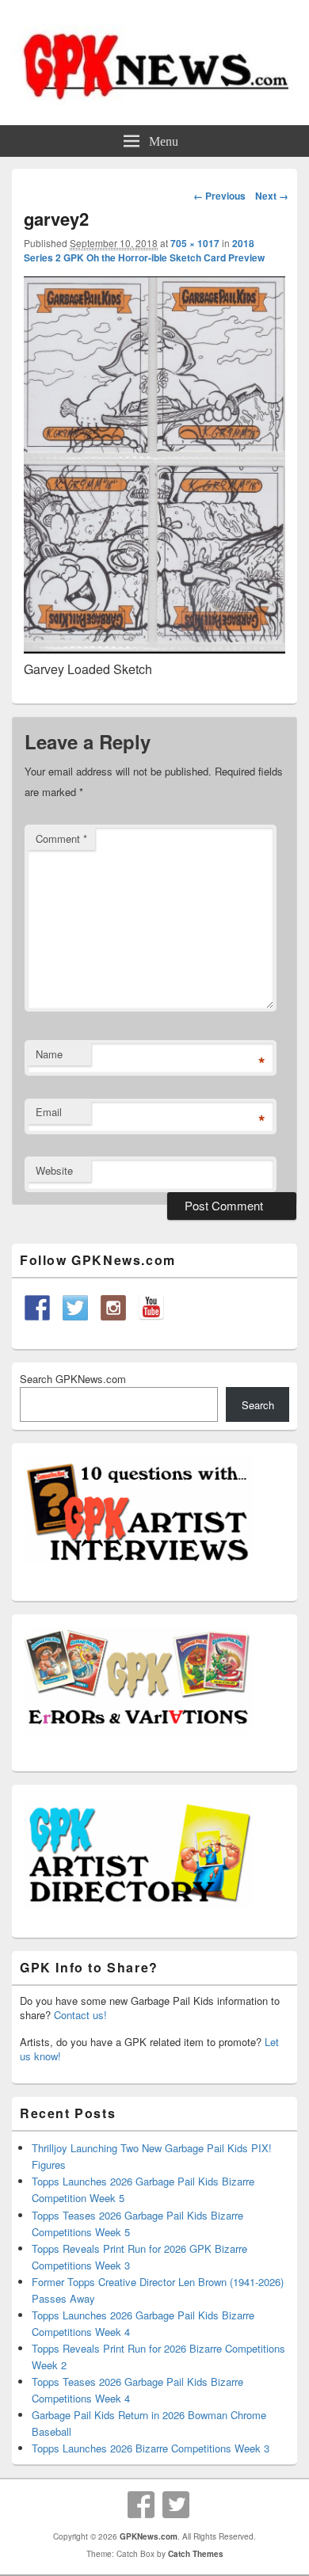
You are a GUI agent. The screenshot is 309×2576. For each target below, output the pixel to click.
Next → (272, 196)
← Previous (219, 196)
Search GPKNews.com (73, 1379)
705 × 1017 (195, 243)
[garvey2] (154, 648)
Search (258, 1405)
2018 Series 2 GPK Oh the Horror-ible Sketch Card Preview (144, 250)
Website (54, 1170)
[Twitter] (176, 2505)
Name (49, 1054)
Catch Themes (196, 2554)
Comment (61, 838)
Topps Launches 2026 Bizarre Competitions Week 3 (151, 2448)
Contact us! (80, 2015)
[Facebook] (141, 2505)
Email (49, 1112)
